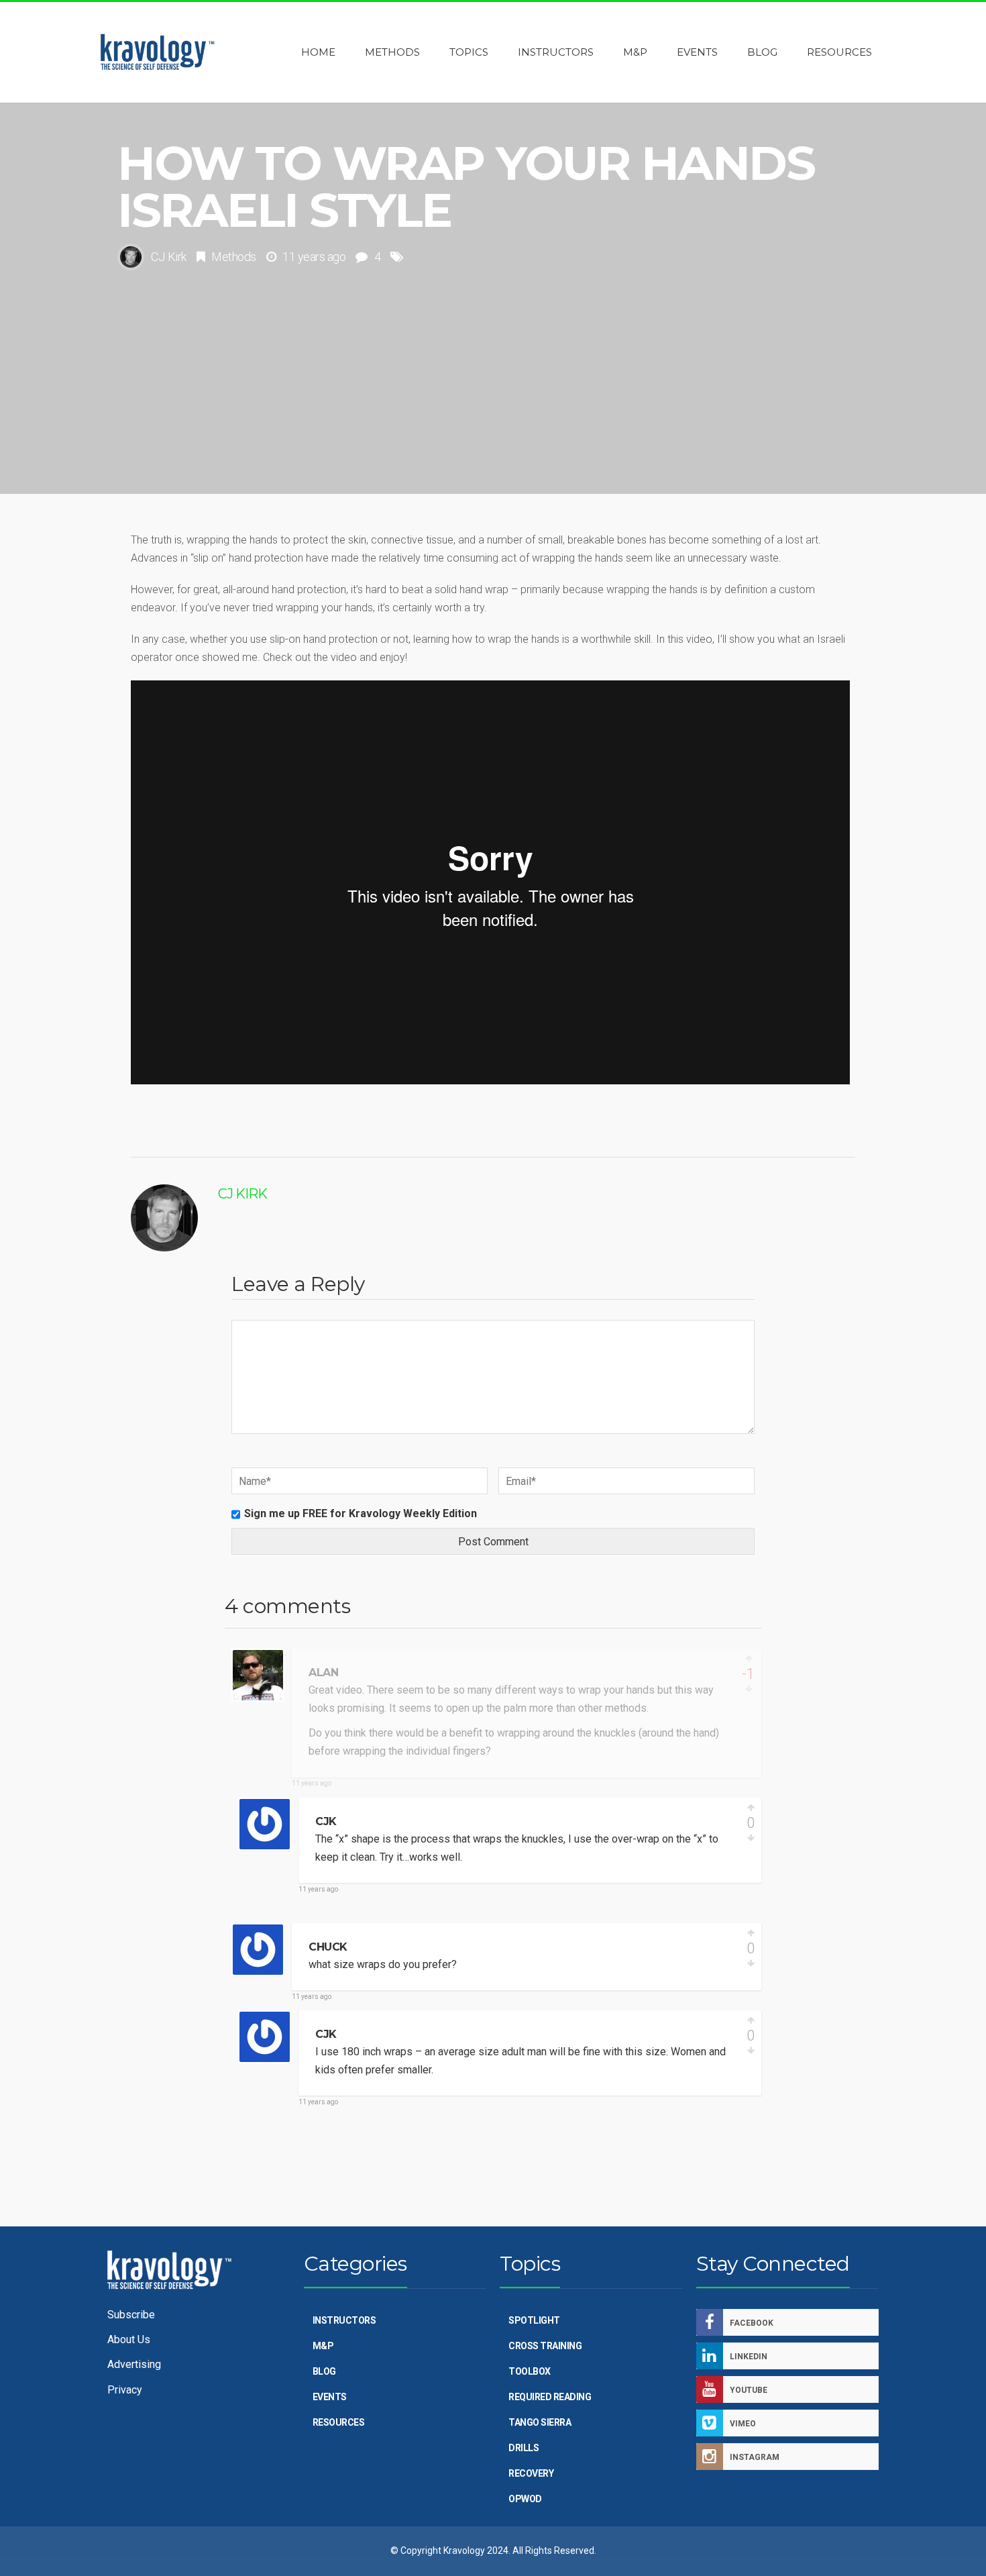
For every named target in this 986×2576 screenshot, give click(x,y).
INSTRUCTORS (344, 2320)
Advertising (134, 2364)
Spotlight (534, 2320)
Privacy (125, 2390)
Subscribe (131, 2315)
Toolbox (530, 2371)
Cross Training (545, 2346)
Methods (234, 257)
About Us (129, 2339)
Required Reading (550, 2397)
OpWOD (525, 2499)
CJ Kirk (169, 257)
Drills (524, 2448)
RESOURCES (339, 2422)
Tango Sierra (540, 2422)
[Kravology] (158, 52)
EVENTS (330, 2397)
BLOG (324, 2371)
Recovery (531, 2473)
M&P (323, 2346)
